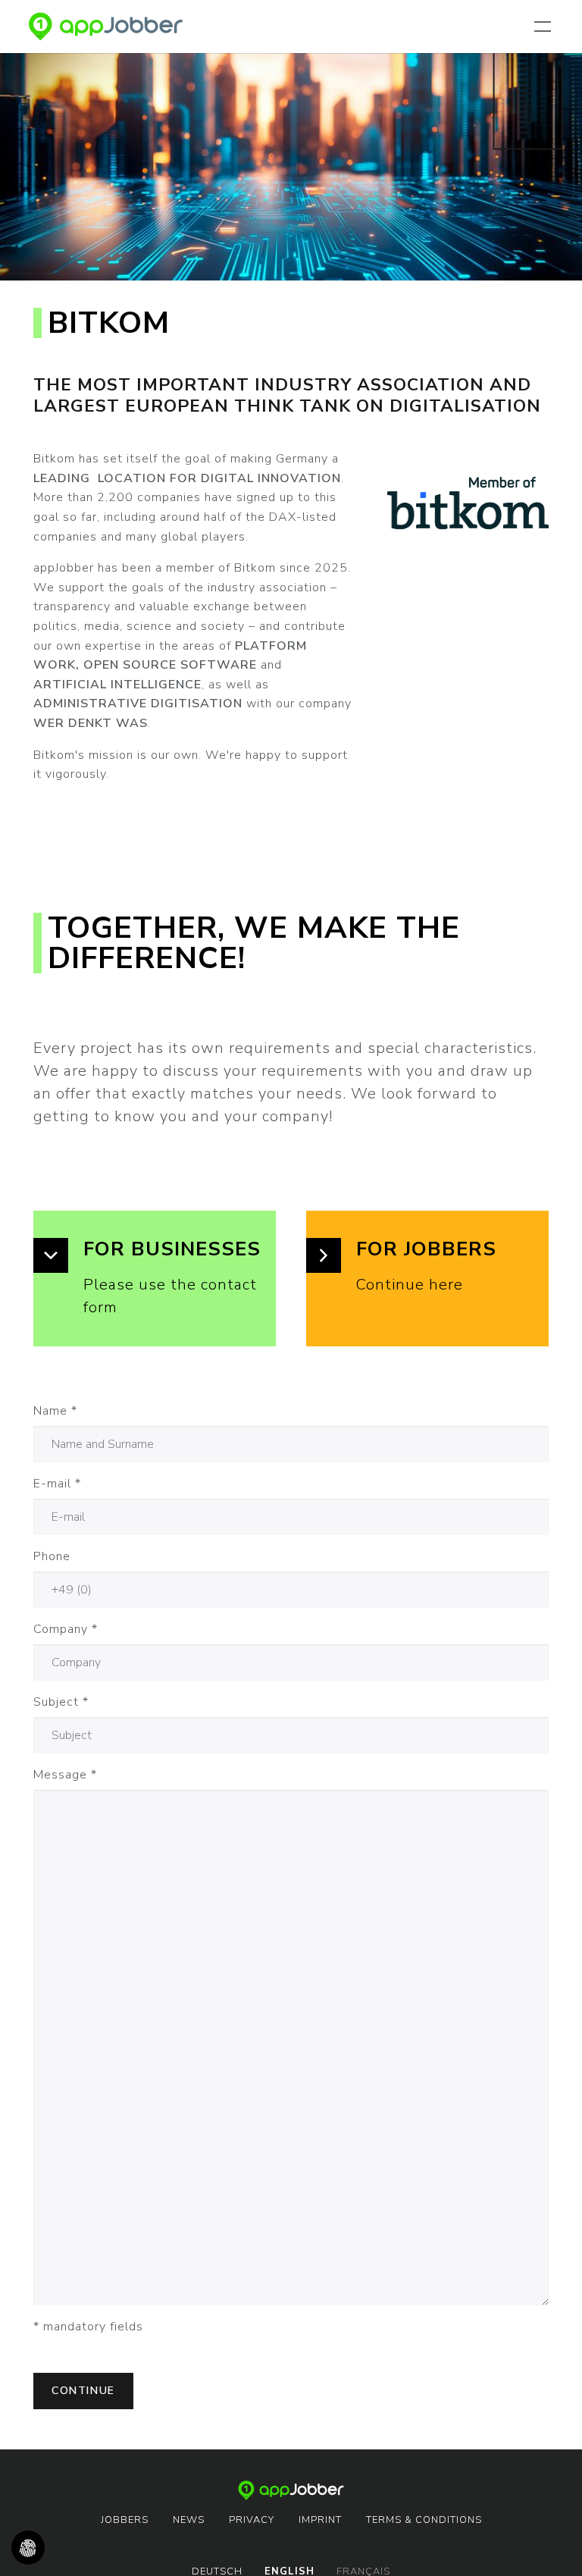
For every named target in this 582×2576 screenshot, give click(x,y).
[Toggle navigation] (546, 27)
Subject (61, 1702)
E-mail (57, 1484)
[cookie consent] (28, 2548)
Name (55, 1411)
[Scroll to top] (549, 2543)
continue (83, 2391)
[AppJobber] (106, 27)
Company (66, 1629)
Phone (52, 1556)
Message (65, 1775)
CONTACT (527, 94)
